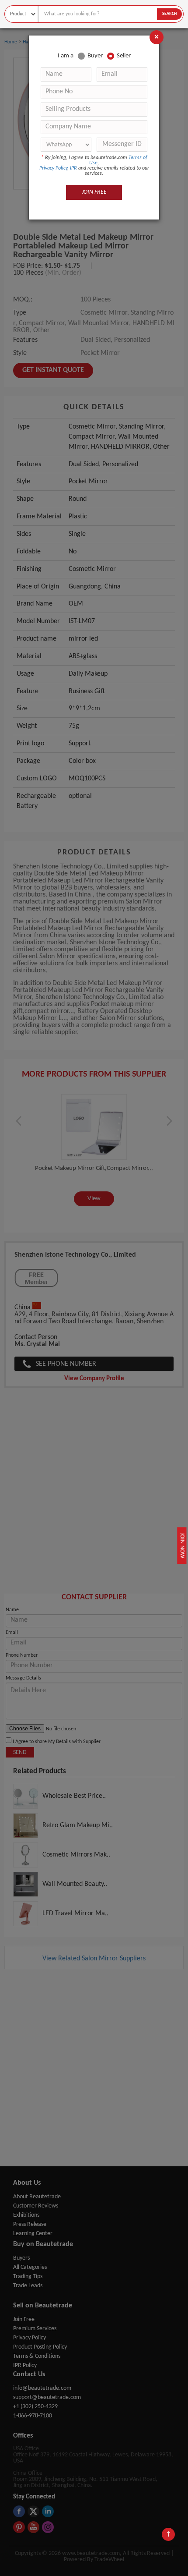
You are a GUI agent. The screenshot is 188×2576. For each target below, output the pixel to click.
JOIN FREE (94, 192)
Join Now (182, 1546)
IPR (73, 168)
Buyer (95, 56)
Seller (124, 56)
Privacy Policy (53, 168)
